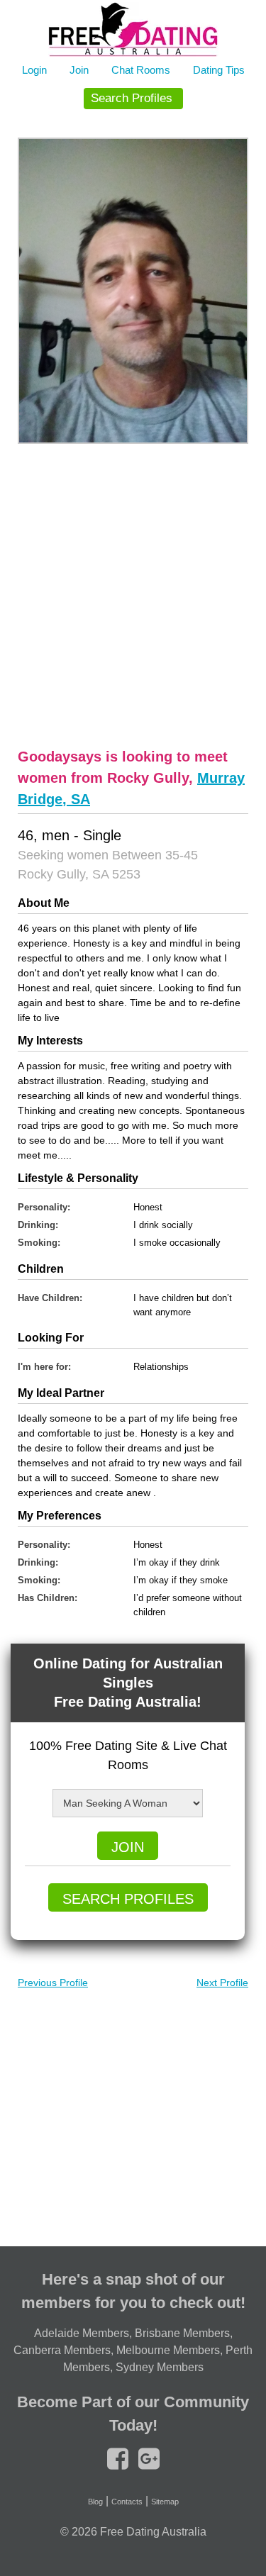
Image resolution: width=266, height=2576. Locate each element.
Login (34, 70)
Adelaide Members (82, 2333)
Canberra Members (62, 2350)
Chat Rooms (141, 70)
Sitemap (165, 2502)
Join (79, 70)
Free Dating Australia (153, 2532)
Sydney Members (160, 2367)
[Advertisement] (133, 594)
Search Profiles (132, 98)
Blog (95, 2502)
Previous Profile (53, 1983)
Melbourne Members (168, 2350)
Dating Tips (219, 70)
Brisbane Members (182, 2333)
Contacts (127, 2502)
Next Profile (222, 1983)
